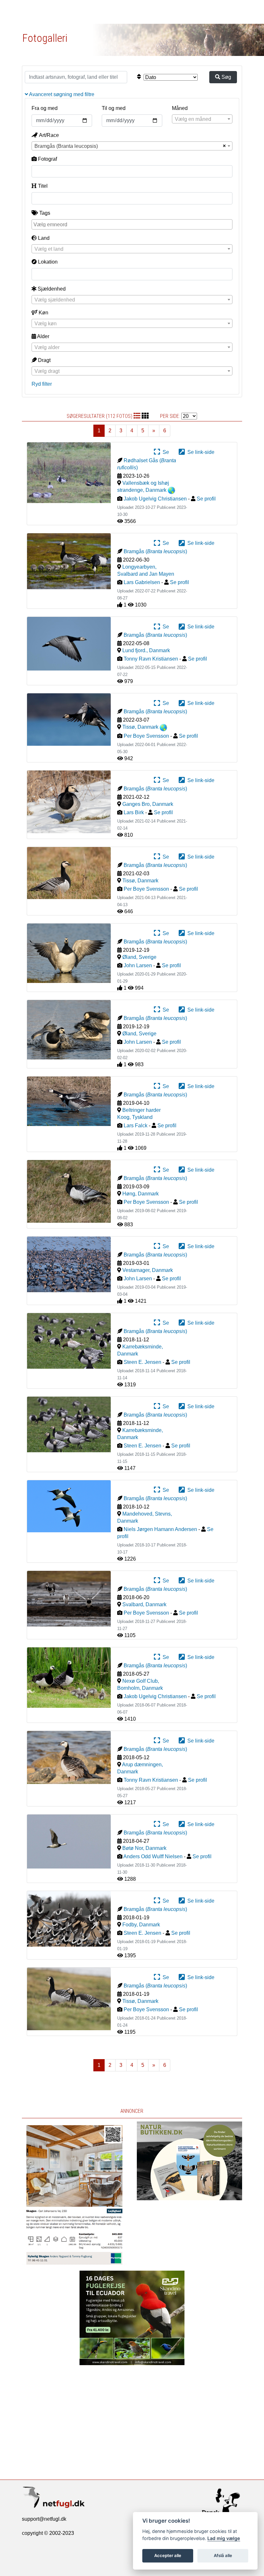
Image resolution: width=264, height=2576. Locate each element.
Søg (226, 77)
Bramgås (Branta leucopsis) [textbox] (66, 146)
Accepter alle (168, 2555)
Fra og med (45, 108)
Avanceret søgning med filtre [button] (61, 94)
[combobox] (202, 119)
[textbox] (202, 119)
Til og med (114, 108)
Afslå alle (223, 2555)
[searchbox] (133, 224)
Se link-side (200, 452)
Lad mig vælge (224, 2538)
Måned (180, 108)
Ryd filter (42, 384)
